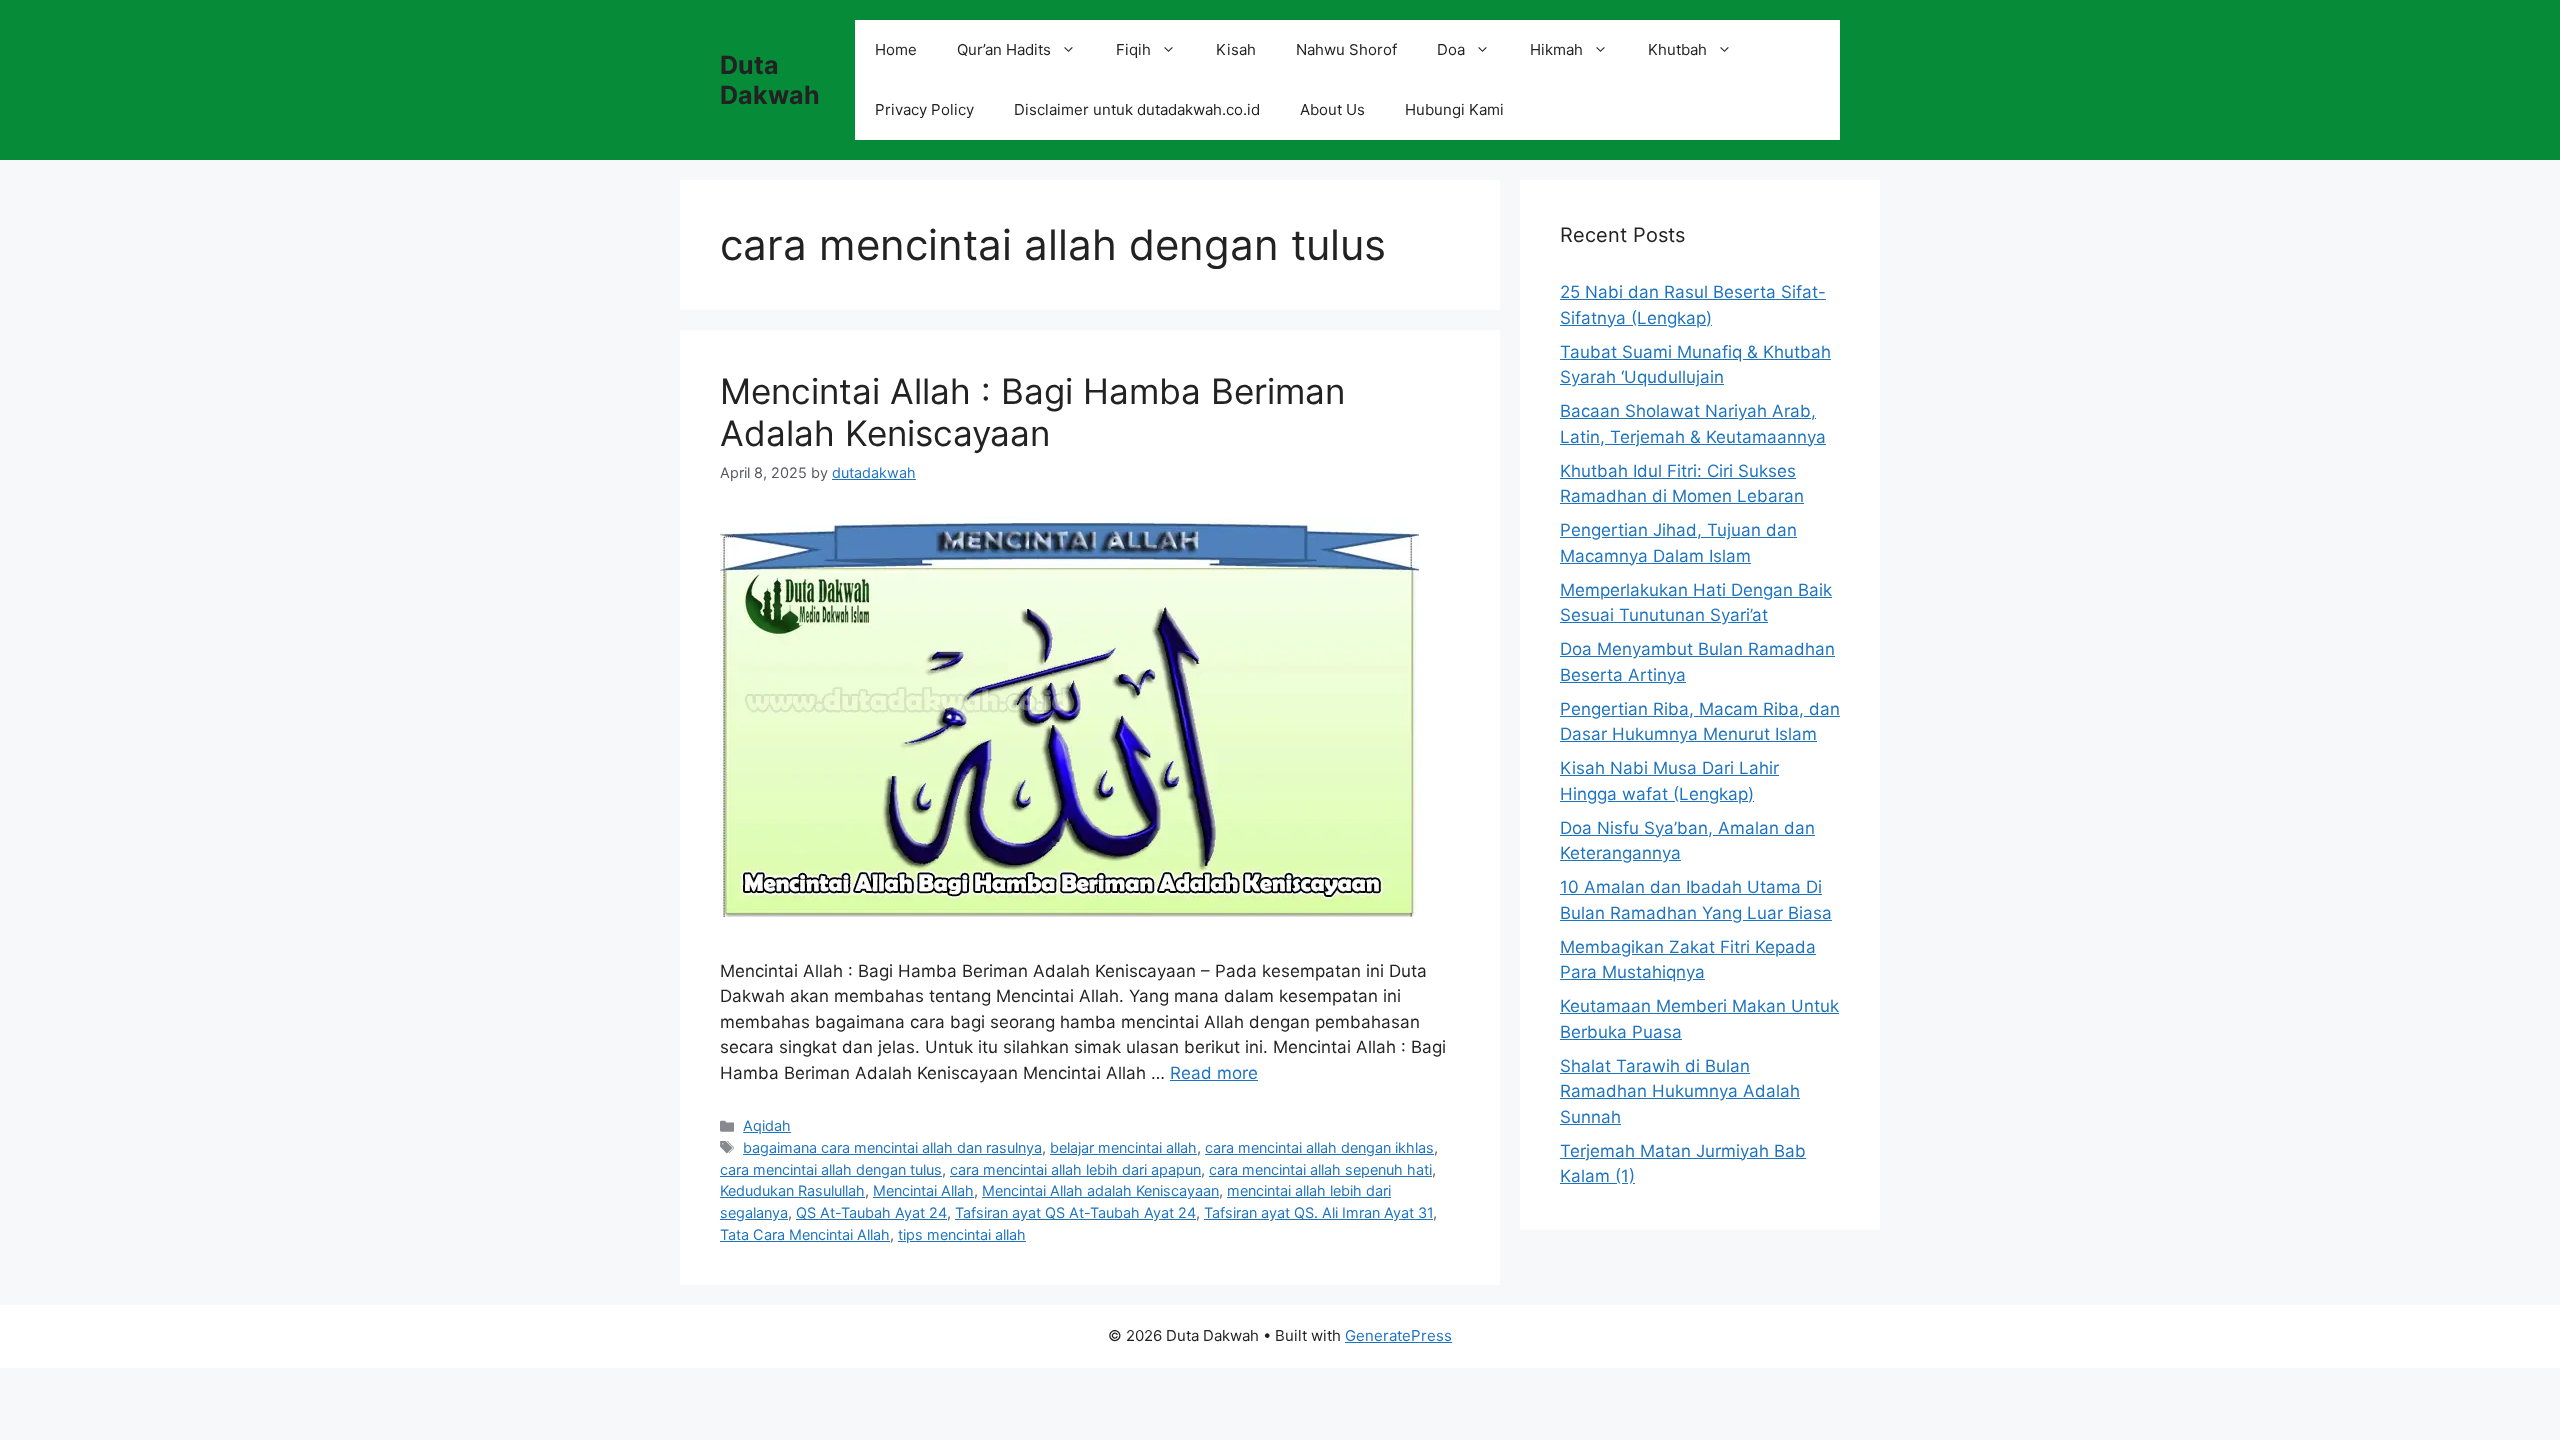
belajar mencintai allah (1123, 1147)
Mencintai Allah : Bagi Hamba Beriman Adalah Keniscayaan (1032, 412)
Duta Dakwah (770, 80)
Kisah (1236, 49)
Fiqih (1133, 49)
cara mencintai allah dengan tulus (831, 1169)
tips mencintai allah (962, 1234)
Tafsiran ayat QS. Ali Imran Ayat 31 (1318, 1212)
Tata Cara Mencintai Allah (805, 1234)
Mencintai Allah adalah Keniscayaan (1100, 1190)
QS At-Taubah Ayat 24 (871, 1212)
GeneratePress (1398, 1335)
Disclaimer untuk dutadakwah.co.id (1137, 109)
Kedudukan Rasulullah (792, 1190)
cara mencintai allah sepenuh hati (1320, 1169)
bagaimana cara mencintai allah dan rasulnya (892, 1147)
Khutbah (1677, 49)
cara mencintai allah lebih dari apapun (1075, 1169)
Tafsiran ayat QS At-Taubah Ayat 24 (1075, 1212)
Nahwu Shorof (1346, 49)
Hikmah (1556, 49)
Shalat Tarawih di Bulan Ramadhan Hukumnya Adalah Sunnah (1680, 1091)
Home (896, 49)
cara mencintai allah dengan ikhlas (1319, 1147)
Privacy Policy (924, 109)
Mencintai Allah (923, 1190)
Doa (1451, 49)
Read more (1214, 1073)
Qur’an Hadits (1004, 49)
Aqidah (767, 1125)
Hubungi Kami (1454, 109)
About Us (1332, 109)
